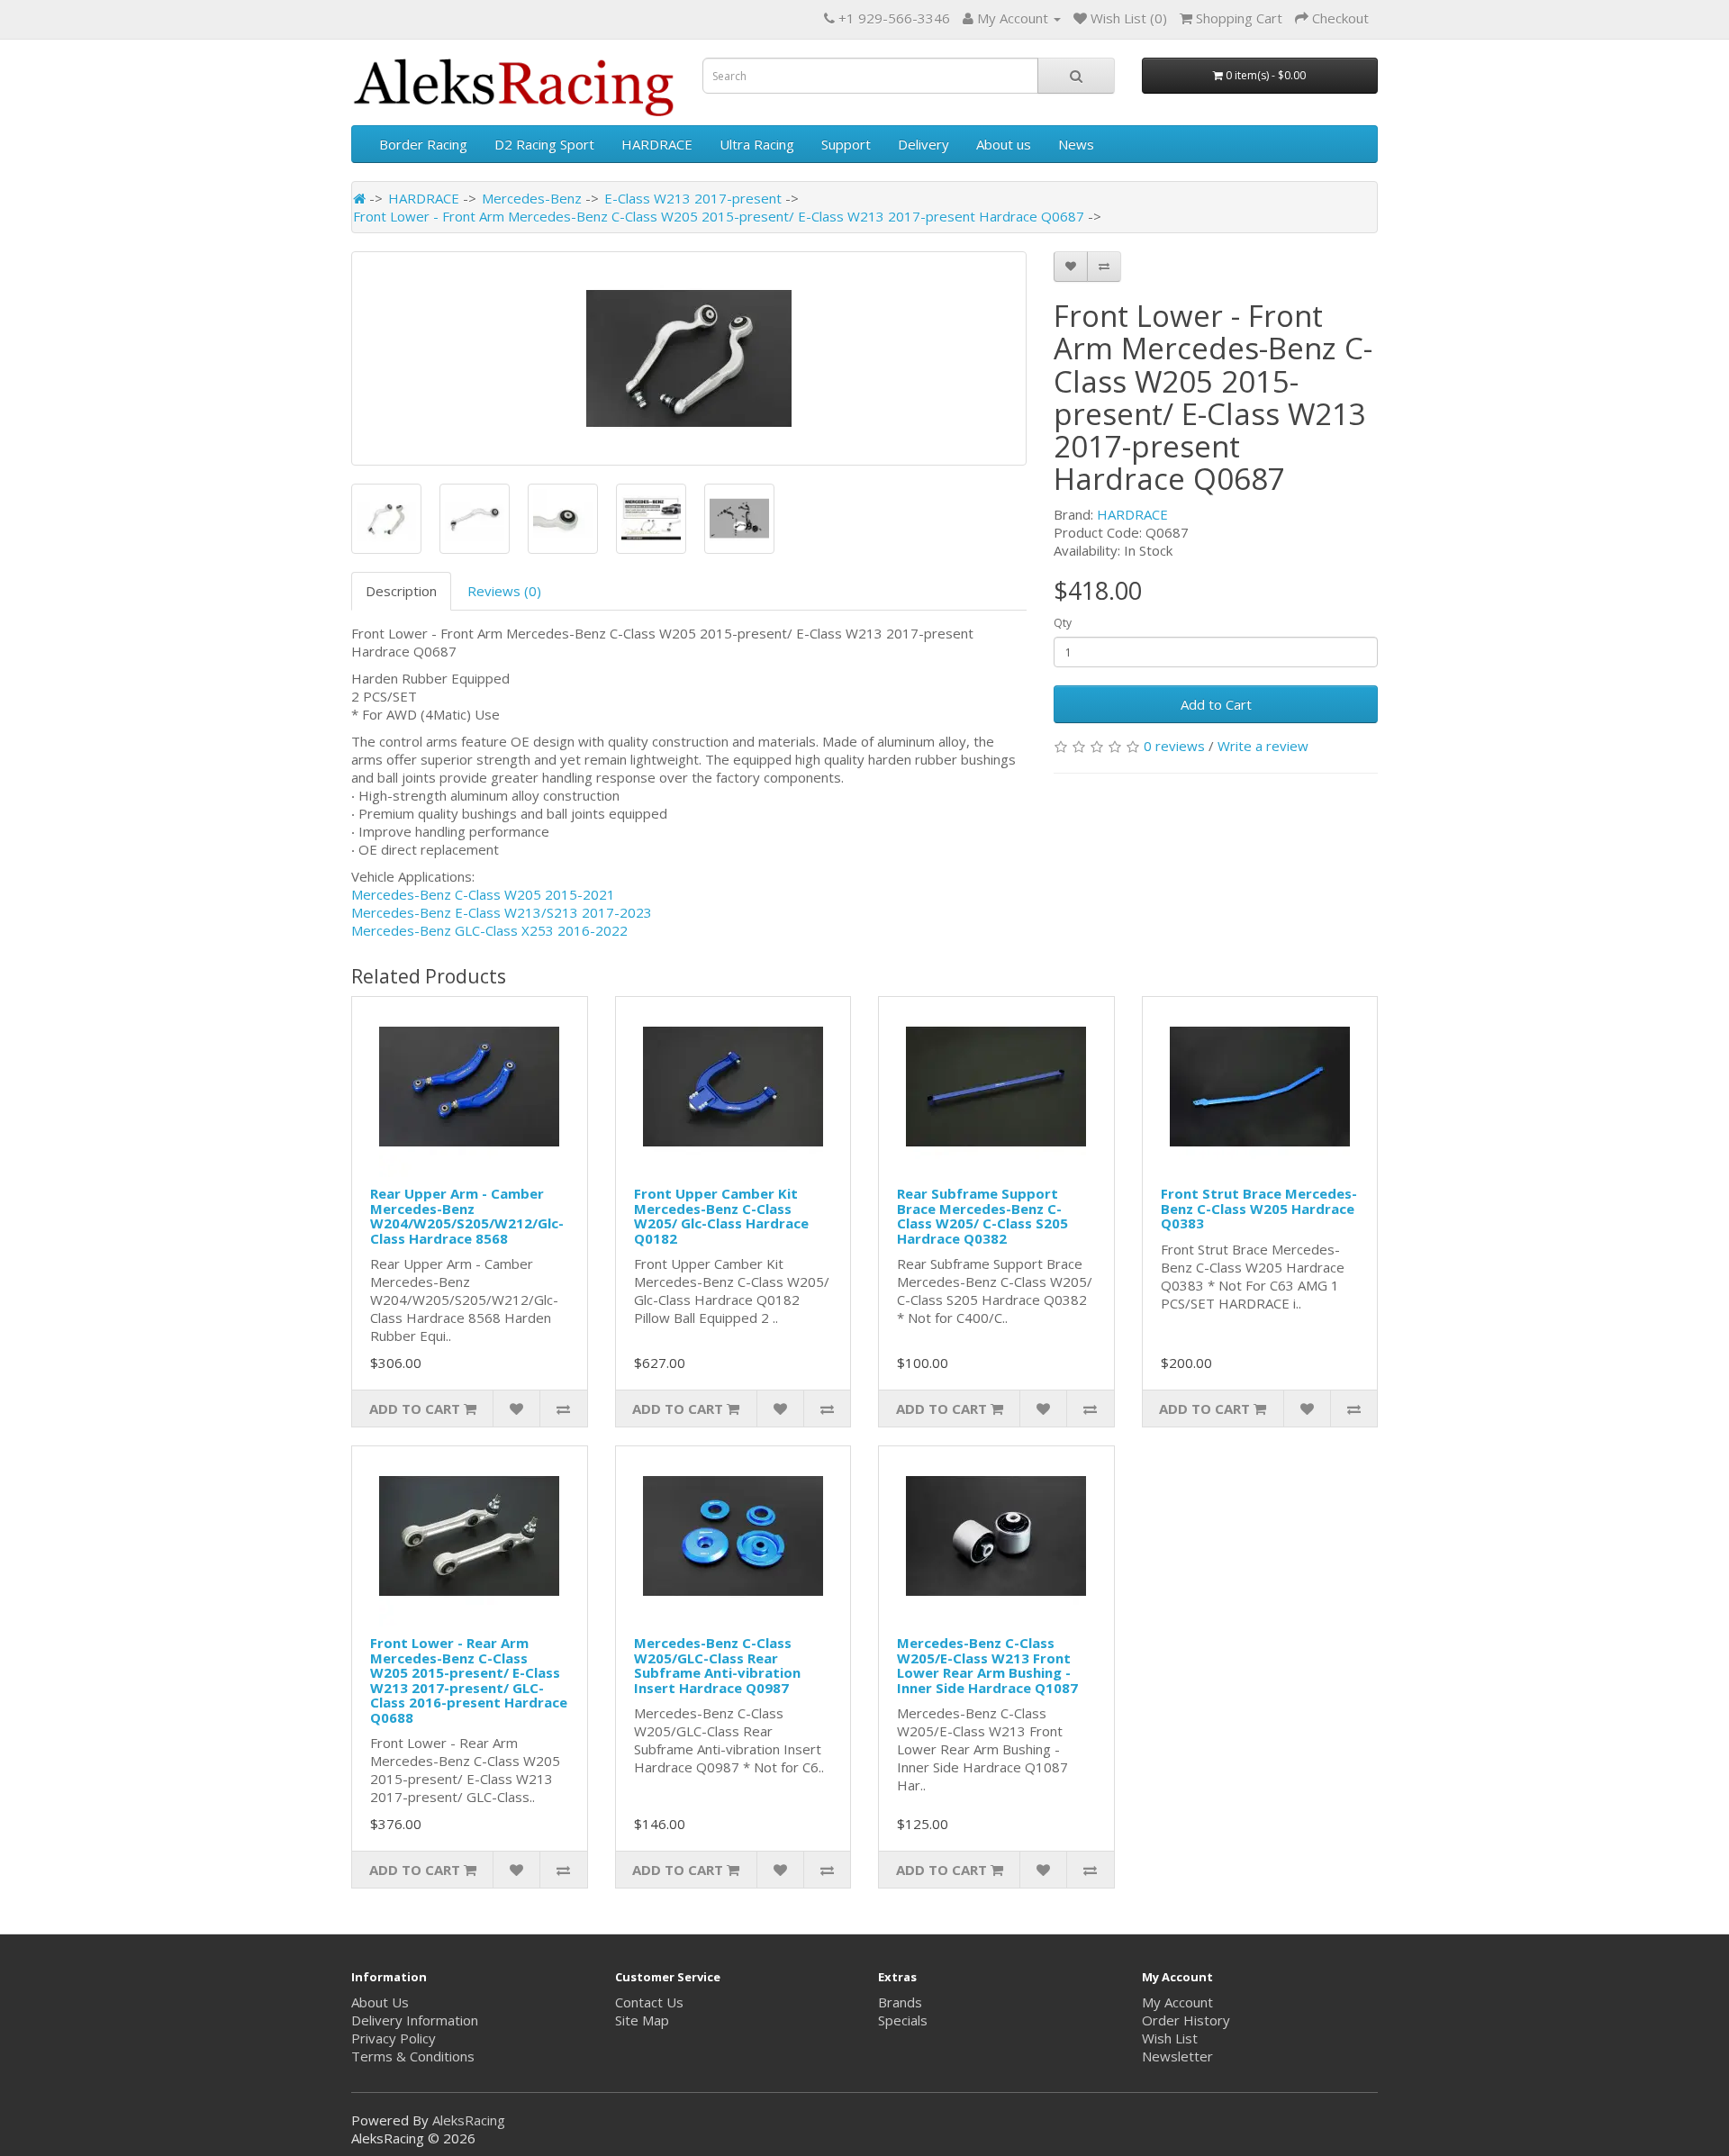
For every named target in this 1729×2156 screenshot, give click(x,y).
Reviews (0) (504, 591)
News (1076, 144)
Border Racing (423, 144)
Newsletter (1177, 2056)
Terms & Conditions (413, 2056)
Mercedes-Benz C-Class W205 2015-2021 (483, 894)
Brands (900, 2002)
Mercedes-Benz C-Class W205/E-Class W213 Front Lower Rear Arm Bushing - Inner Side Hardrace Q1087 (987, 1665)
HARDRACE (657, 144)
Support (846, 144)
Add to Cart (1216, 704)
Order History (1186, 2020)
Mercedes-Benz (532, 198)
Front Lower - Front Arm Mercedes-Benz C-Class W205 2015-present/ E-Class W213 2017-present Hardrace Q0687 (719, 216)
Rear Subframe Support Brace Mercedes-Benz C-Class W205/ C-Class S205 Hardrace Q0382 (982, 1216)
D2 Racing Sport (544, 144)
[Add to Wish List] (1071, 267)
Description (401, 591)
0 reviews (1174, 746)
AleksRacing (469, 2120)
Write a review (1263, 746)
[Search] (1076, 76)
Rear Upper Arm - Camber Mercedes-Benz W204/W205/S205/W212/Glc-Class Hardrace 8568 (467, 1216)
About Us (380, 2002)
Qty (1063, 623)
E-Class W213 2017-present (693, 198)
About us (1004, 144)
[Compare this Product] (1104, 267)
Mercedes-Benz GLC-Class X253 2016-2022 (489, 930)
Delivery (923, 144)
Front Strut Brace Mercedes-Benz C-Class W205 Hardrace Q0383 (1259, 1208)
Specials (903, 2020)
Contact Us (649, 2002)
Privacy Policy (394, 2038)
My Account (1177, 2002)
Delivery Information (415, 2020)
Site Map (642, 2020)
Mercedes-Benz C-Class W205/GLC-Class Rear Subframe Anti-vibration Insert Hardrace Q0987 (717, 1665)
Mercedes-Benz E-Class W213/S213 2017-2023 (502, 912)
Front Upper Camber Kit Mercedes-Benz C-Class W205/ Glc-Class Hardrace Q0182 (721, 1216)
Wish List (1170, 2038)
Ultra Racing (757, 144)
